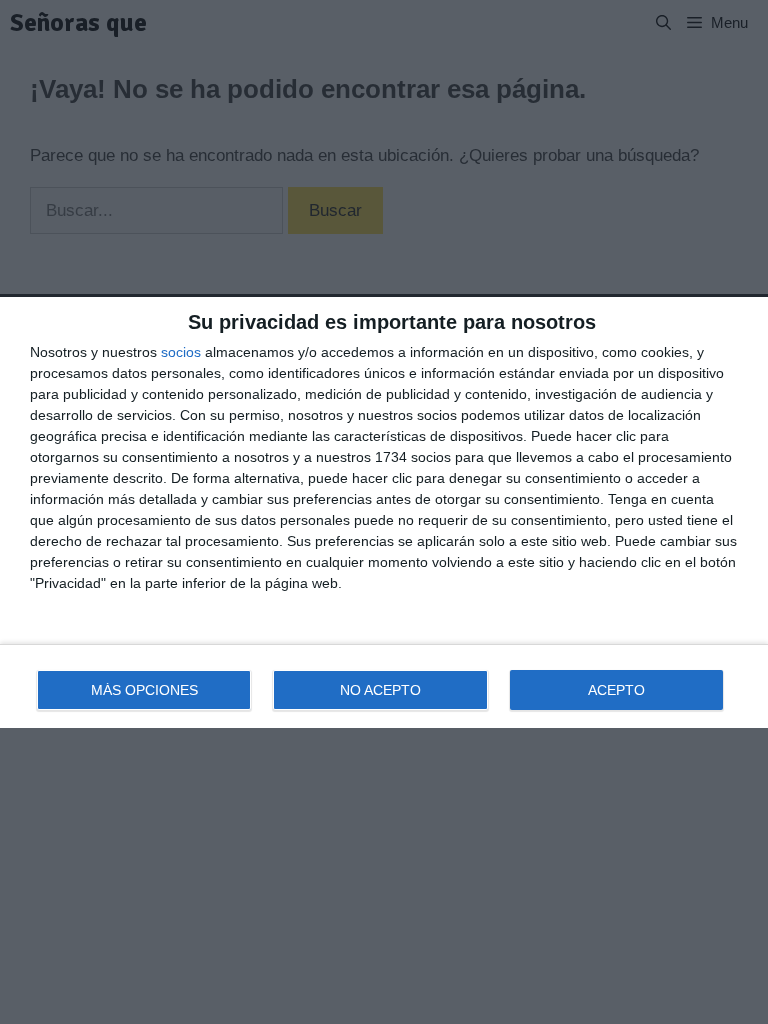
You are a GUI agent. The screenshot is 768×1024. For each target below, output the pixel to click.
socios (181, 352)
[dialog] (384, 512)
